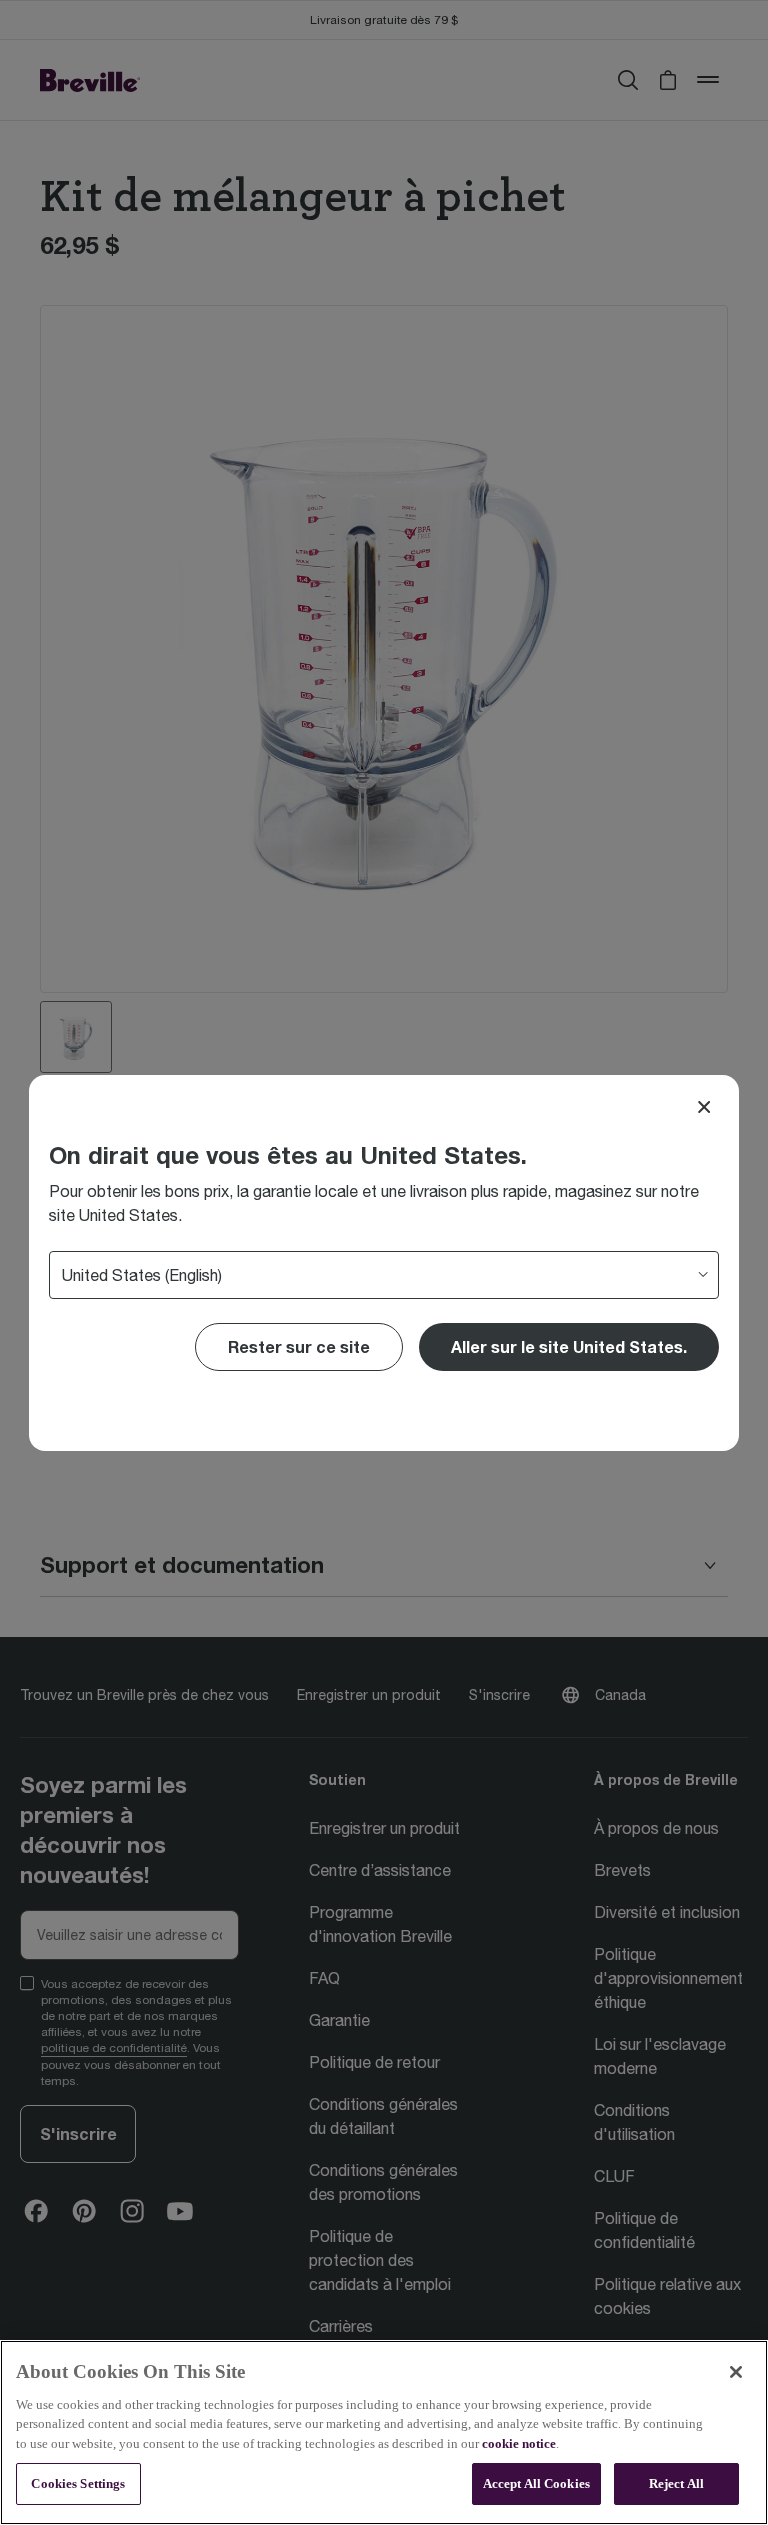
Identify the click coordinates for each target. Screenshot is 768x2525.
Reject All (676, 2483)
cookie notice (519, 2443)
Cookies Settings (78, 2483)
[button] (569, 1347)
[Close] (704, 1107)
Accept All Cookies (536, 2483)
